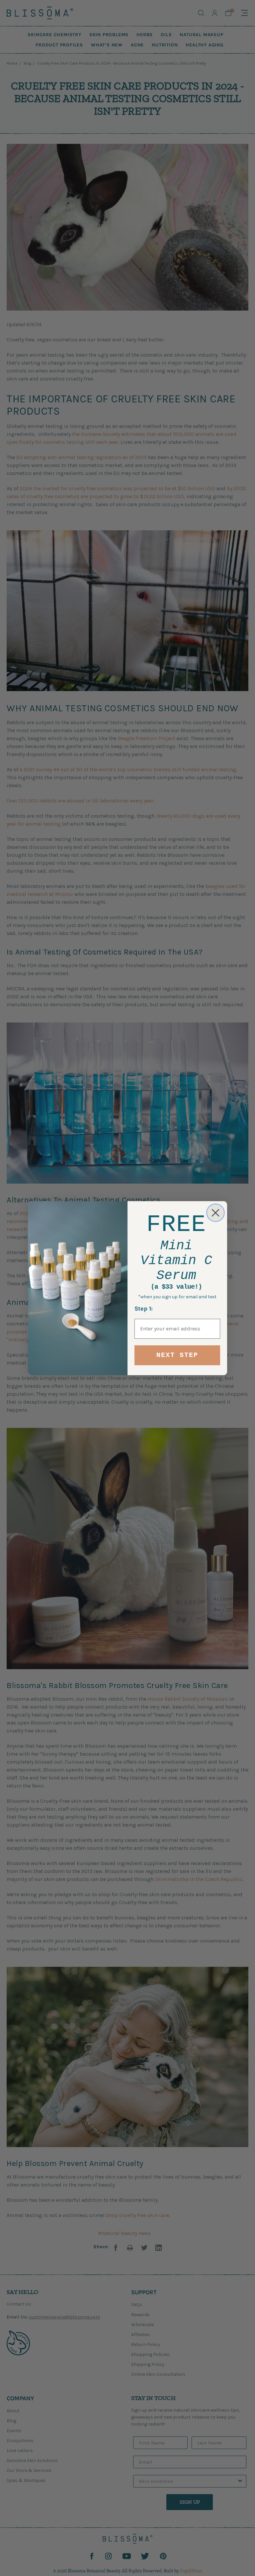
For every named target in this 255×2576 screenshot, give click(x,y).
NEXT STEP (177, 1355)
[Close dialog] (215, 1213)
